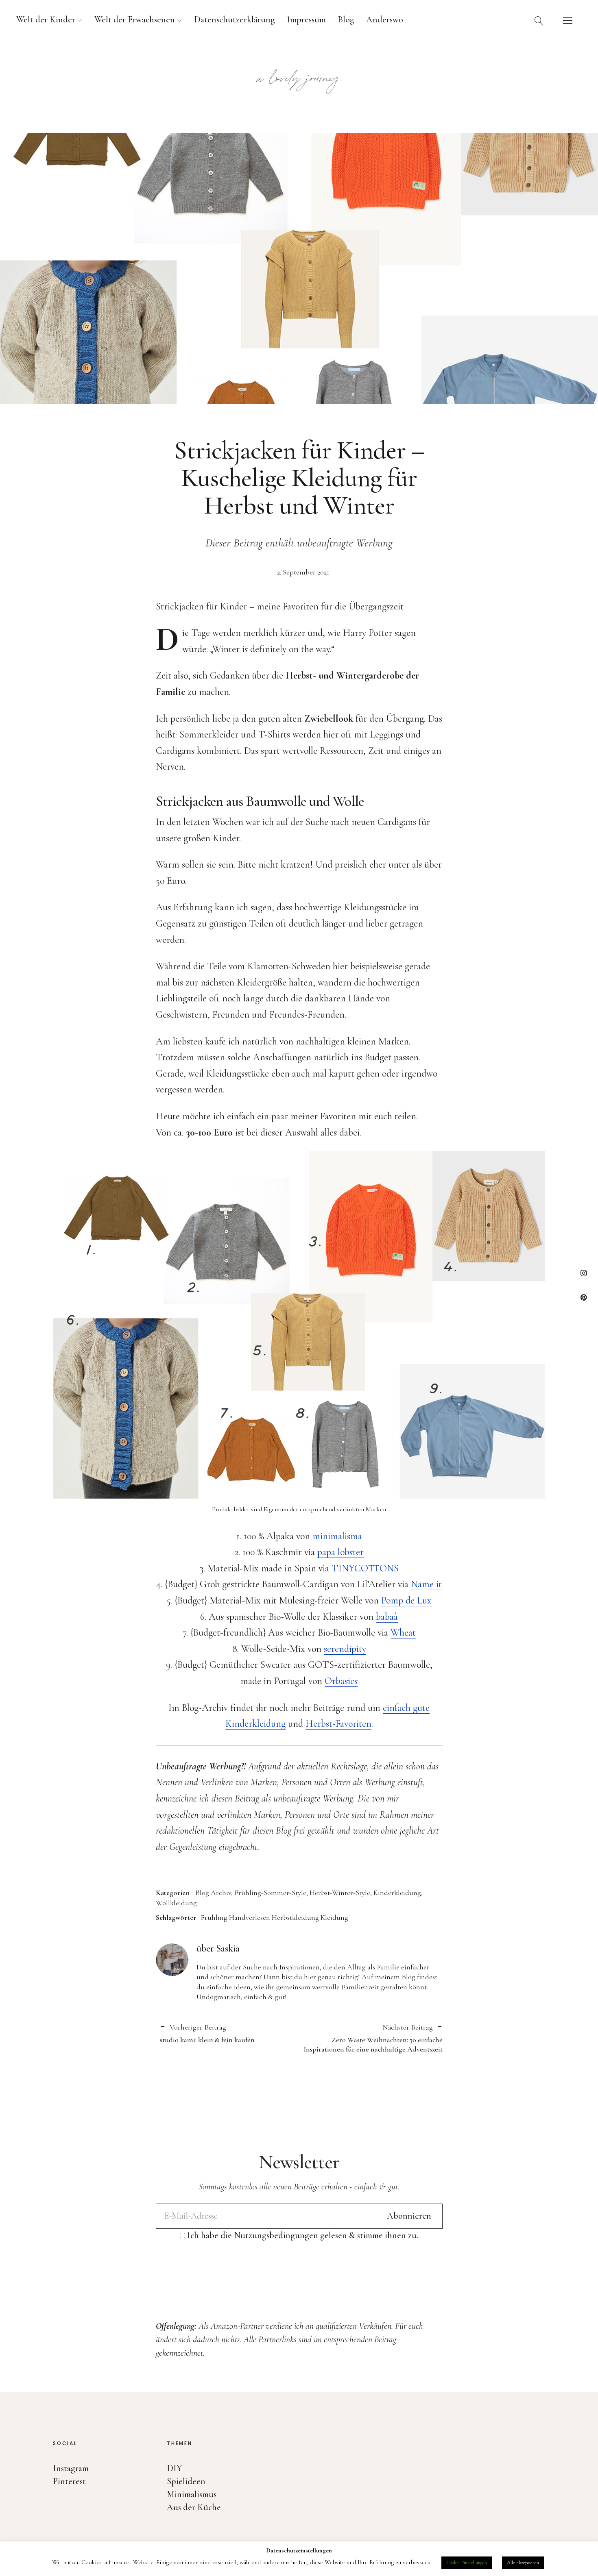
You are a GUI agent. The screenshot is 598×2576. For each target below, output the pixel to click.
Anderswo (385, 20)
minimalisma (337, 1536)
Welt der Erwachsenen (135, 20)
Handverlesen (250, 1917)
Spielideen (186, 2481)
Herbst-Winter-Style (340, 1893)
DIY (175, 2468)
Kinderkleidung (397, 1893)
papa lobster (340, 1552)
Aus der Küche (194, 2507)
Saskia (228, 1948)
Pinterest (584, 1297)
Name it (426, 1584)
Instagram (584, 1273)
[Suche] (539, 20)
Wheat (403, 1633)
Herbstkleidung (295, 1917)
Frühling (214, 1917)
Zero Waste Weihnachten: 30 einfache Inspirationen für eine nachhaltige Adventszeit (371, 2038)
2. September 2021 (303, 572)
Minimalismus (192, 2494)
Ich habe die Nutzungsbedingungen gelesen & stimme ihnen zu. (303, 2235)
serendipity (345, 1649)
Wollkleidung (176, 1903)
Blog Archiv (213, 1893)
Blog (346, 20)
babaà (387, 1617)
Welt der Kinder (46, 20)
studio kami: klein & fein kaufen (207, 2034)
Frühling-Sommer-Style (270, 1893)
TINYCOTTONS (365, 1568)
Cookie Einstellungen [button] (467, 2563)
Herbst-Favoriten (338, 1724)
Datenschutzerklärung (235, 20)
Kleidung (334, 1917)
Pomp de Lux (406, 1600)
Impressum (306, 20)
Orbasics (341, 1681)
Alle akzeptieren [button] (523, 2563)
